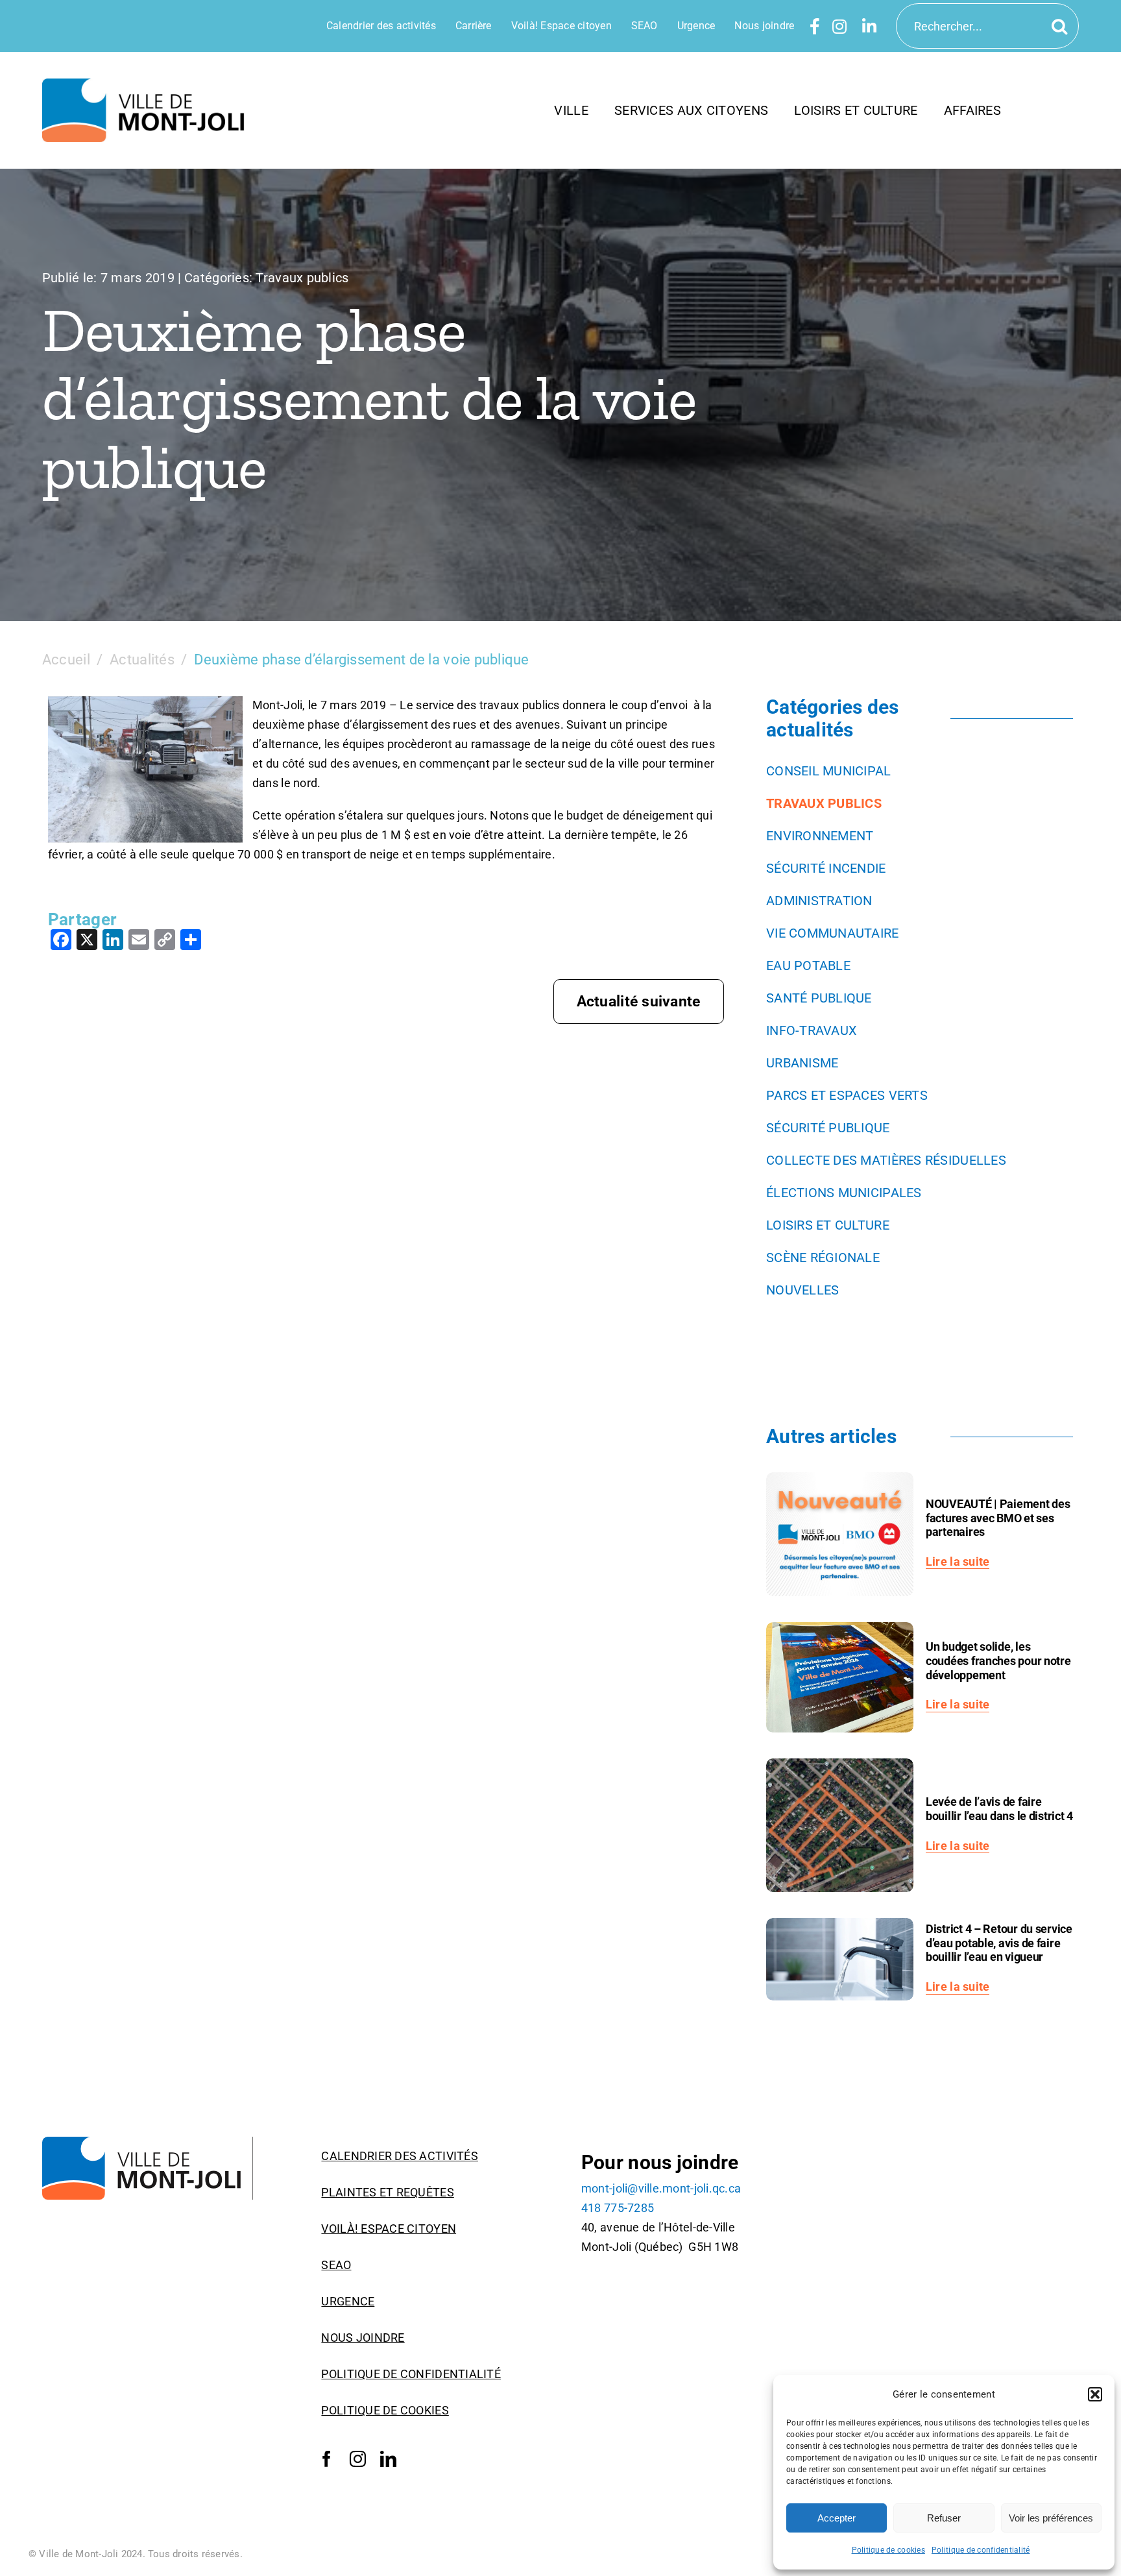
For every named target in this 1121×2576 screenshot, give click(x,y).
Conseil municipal (829, 771)
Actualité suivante (639, 1002)
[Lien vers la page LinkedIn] (869, 26)
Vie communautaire (833, 933)
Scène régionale (823, 1258)
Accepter (837, 2518)
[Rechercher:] (987, 25)
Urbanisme (802, 1063)
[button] (1095, 2394)
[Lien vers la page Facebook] (815, 26)
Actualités (142, 660)
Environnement (820, 836)
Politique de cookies (888, 2550)
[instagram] (358, 2459)
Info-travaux (812, 1030)
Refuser (944, 2518)
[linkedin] (388, 2459)
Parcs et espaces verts (847, 1095)
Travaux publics (302, 278)
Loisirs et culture (828, 1225)
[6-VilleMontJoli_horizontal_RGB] (148, 84)
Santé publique (819, 998)
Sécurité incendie (826, 868)
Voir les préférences (1051, 2518)
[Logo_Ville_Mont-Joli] (148, 2142)
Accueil (66, 660)
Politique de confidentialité (981, 2550)
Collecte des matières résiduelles (886, 1160)
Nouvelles (802, 1290)
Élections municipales (844, 1193)
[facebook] (327, 2459)
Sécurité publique (828, 1128)
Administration (819, 901)
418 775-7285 (618, 2208)
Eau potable (808, 966)
